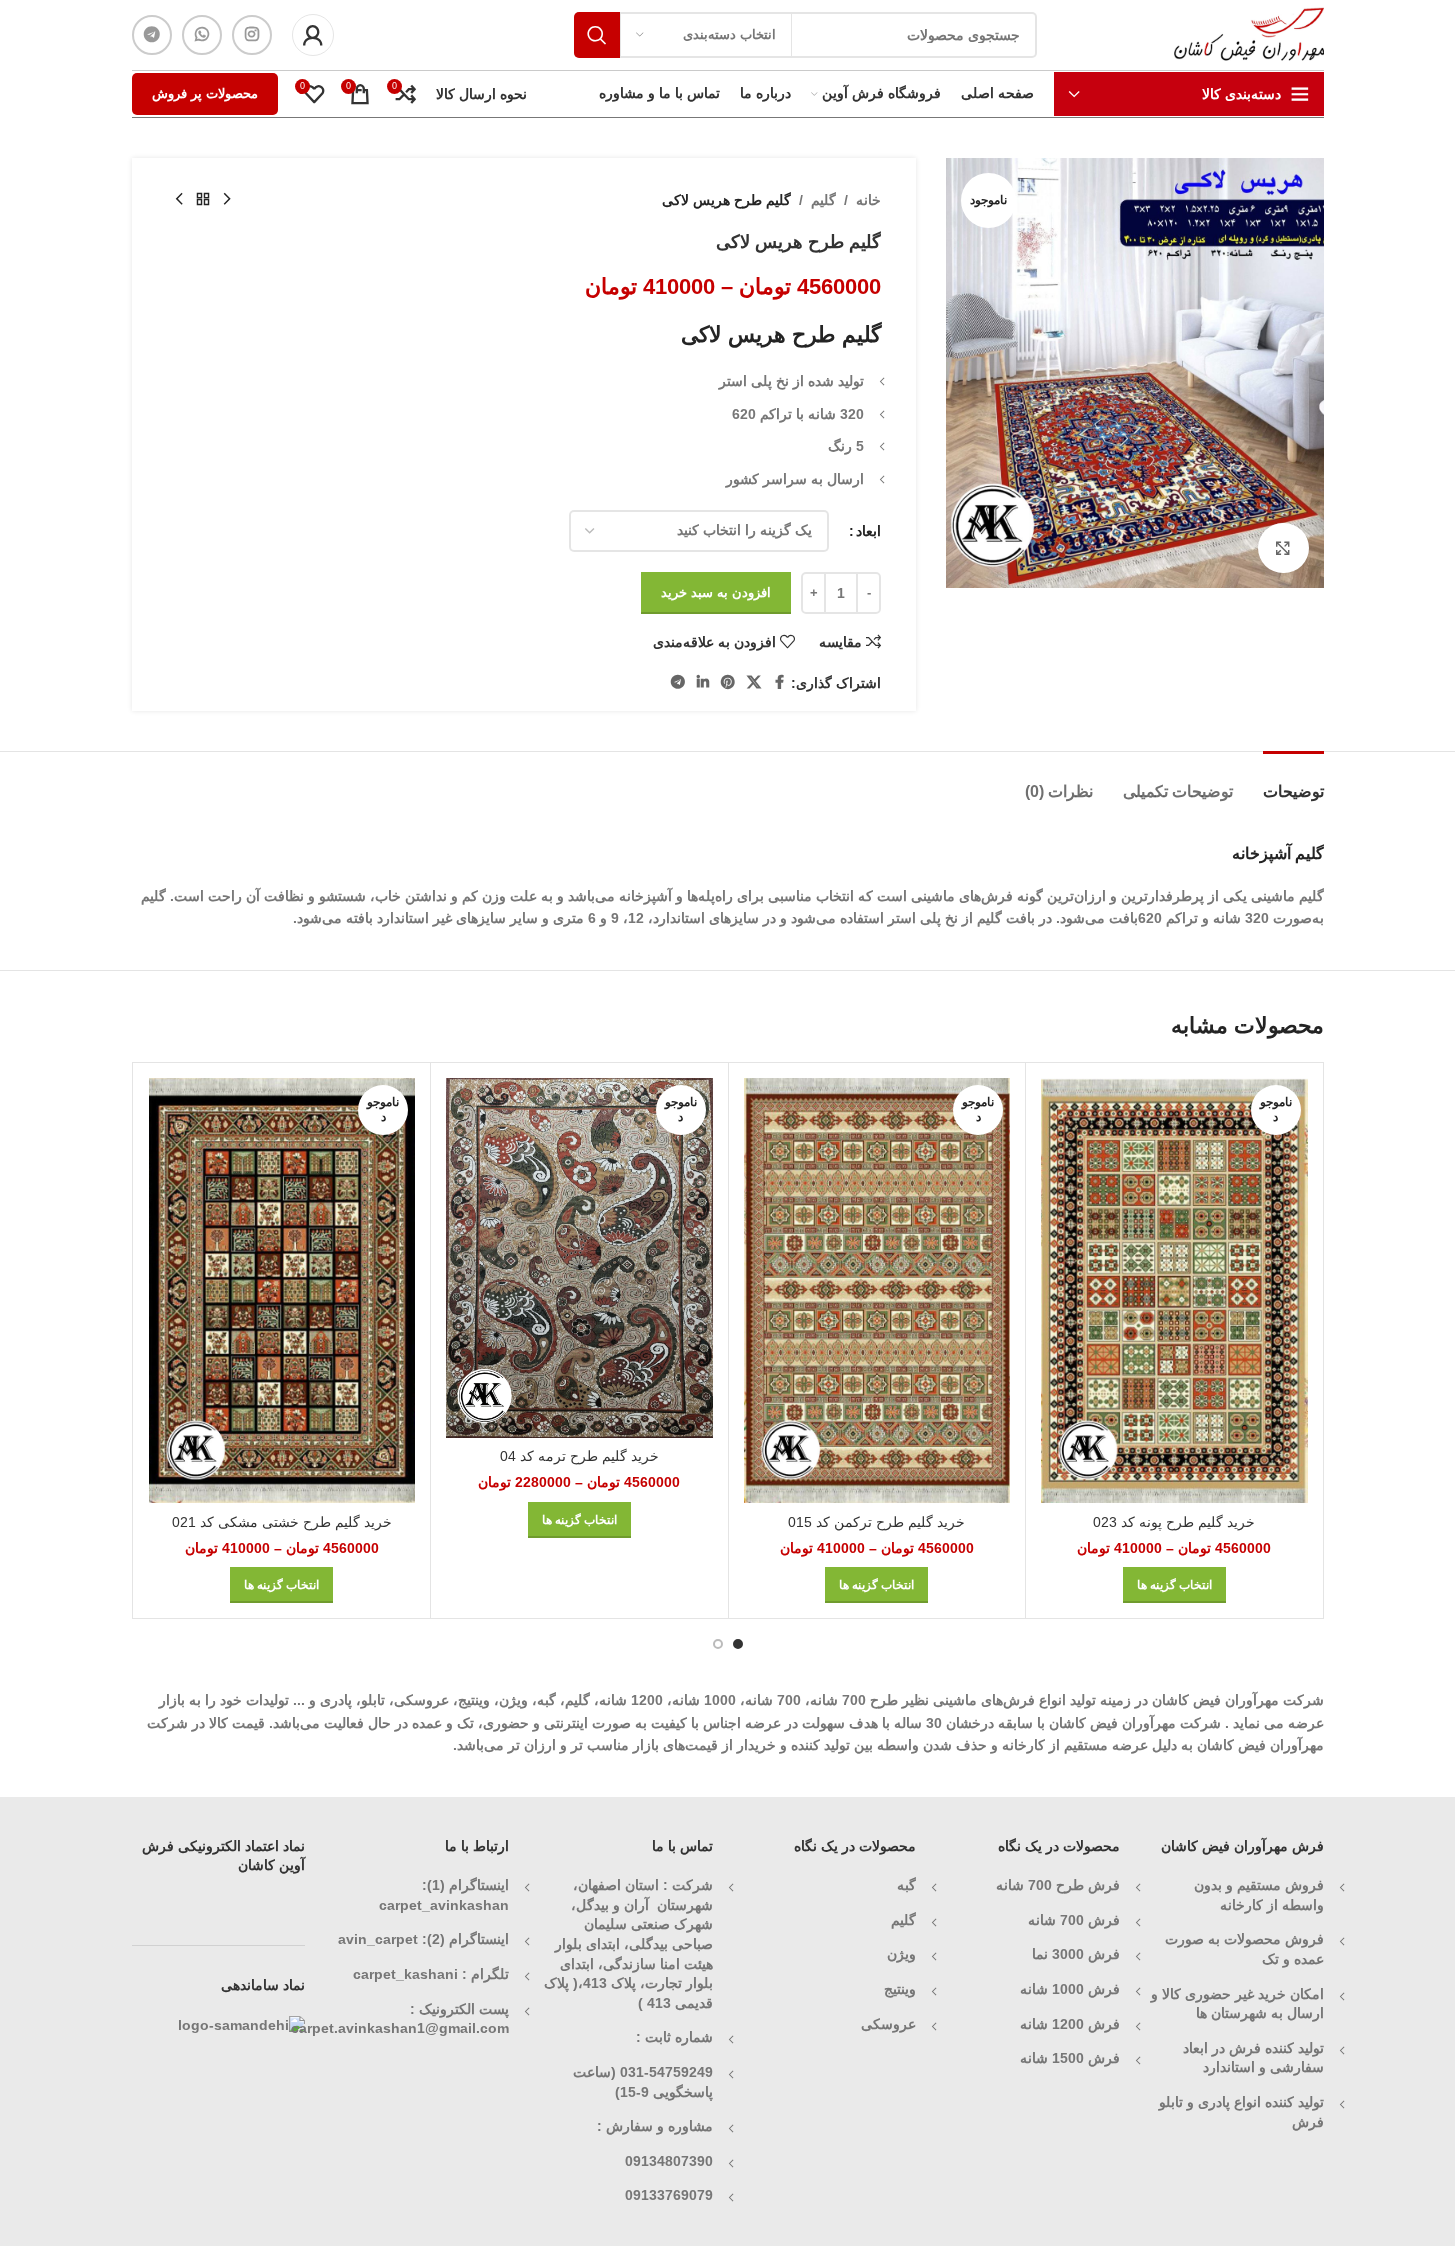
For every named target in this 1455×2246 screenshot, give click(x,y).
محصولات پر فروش (205, 93)
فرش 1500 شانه (1068, 2058)
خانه (868, 200)
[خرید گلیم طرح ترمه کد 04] (579, 1258)
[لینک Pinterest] (728, 682)
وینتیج (900, 1989)
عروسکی (888, 2024)
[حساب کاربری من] (313, 35)
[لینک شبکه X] (754, 682)
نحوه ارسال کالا (481, 94)
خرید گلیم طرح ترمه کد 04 (579, 1456)
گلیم (823, 200)
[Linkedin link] (703, 682)
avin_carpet (378, 1939)
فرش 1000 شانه (1070, 1989)
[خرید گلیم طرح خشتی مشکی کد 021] (282, 1291)
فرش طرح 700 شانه (1058, 1885)
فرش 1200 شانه (1070, 2024)
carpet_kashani (405, 1974)
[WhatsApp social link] (202, 35)
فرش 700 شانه (1074, 1920)
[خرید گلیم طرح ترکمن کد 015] (877, 1291)
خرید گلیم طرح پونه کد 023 (1174, 1522)
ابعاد (868, 531)
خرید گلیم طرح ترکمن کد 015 (876, 1522)
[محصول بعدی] (179, 200)
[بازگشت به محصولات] (203, 200)
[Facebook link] (779, 682)
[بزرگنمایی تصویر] (1283, 548)
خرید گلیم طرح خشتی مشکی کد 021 (282, 1522)
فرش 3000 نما (1076, 1954)
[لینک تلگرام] (152, 35)
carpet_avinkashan (444, 1905)
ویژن (901, 1954)
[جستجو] (597, 35)
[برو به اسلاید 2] (718, 1644)
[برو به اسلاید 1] (738, 1644)
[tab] (1293, 781)
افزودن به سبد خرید (716, 592)
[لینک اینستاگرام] (252, 35)
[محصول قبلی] (227, 200)
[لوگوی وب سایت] (1249, 34)
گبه (906, 1885)
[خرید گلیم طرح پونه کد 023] (1174, 1291)
